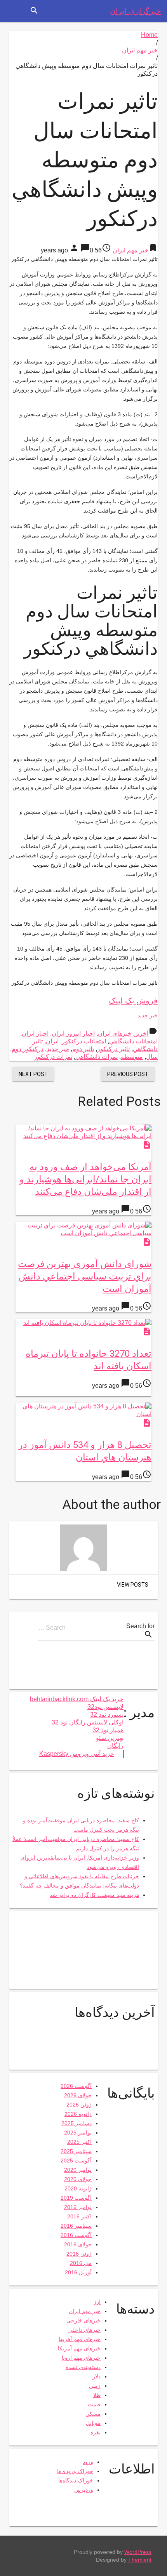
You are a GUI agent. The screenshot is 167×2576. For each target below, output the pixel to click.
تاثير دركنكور (113, 1049)
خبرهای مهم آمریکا (79, 2348)
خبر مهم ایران (140, 50)
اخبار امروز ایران (73, 1033)
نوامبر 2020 (78, 2170)
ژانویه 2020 (78, 2188)
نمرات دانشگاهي (97, 1057)
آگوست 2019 (76, 2198)
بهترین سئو (110, 1738)
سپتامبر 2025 (76, 2151)
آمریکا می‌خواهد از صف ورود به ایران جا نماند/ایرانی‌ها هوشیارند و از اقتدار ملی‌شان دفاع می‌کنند (85, 1179)
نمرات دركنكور (53, 1057)
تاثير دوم (83, 1049)
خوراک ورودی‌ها (75, 2471)
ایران (52, 1041)
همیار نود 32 (108, 1730)
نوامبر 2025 (78, 2133)
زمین (95, 2386)
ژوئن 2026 (79, 2105)
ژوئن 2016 (79, 2254)
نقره (96, 2432)
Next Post (33, 1074)
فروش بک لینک (133, 1001)
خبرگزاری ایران (135, 11)
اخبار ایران (35, 1033)
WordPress (138, 2552)
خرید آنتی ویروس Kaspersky (77, 1754)
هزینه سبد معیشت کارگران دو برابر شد (94, 1895)
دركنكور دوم (28, 1049)
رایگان (115, 1746)
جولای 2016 (78, 2244)
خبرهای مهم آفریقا (80, 2339)
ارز (97, 2302)
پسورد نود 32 (107, 1715)
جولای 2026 (78, 2095)
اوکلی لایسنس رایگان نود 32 (88, 1722)
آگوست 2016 (76, 2235)
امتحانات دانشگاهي (133, 1041)
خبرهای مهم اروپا (81, 2358)
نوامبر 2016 (78, 2207)
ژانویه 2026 (78, 2114)
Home (149, 35)
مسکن (93, 2414)
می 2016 (81, 2263)
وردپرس (84, 2490)
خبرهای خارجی (83, 2320)
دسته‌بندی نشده (83, 2367)
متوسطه (132, 1057)
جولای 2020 (78, 2179)
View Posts (133, 1585)
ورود (88, 2462)
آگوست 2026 (76, 2086)
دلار (97, 2376)
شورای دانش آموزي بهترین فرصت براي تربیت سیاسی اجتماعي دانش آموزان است (85, 1276)
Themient (140, 2560)
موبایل (93, 2423)
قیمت (94, 2404)
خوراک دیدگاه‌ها (76, 2480)
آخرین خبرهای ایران (123, 1033)
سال (152, 1057)
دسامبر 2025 (77, 2123)
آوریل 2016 (78, 2272)
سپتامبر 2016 (76, 2226)
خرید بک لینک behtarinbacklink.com (77, 1699)
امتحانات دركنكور (84, 1041)
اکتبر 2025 (79, 2142)
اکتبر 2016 (79, 2216)
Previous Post (128, 1074)
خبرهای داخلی (84, 2330)
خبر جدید (148, 1015)
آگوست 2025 (76, 2161)
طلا (97, 2395)
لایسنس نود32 (105, 1707)
